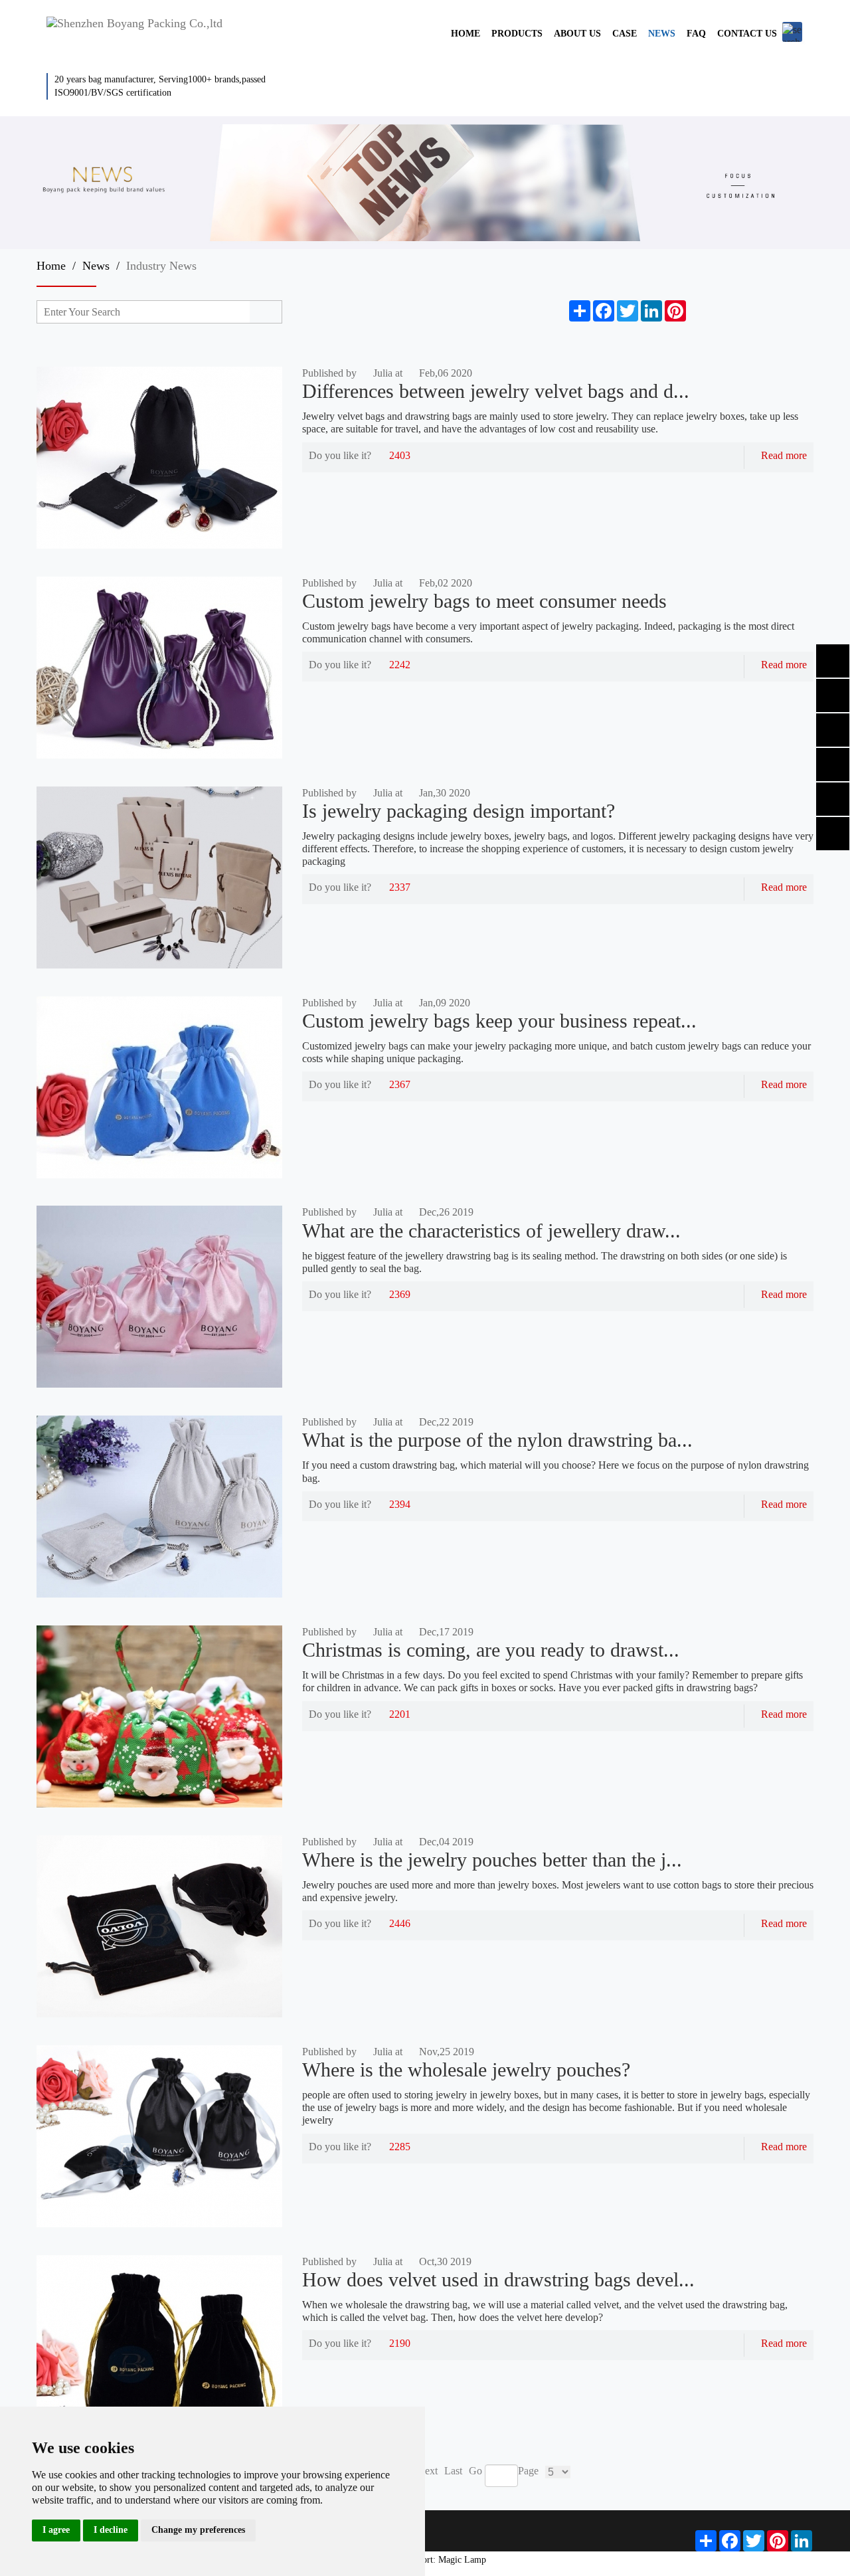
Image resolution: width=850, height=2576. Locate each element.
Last (453, 2471)
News (96, 266)
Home (51, 266)
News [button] (662, 34)
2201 (400, 1714)
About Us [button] (577, 34)
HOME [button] (466, 34)
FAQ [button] (696, 34)
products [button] (517, 34)
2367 (400, 1084)
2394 (400, 1504)
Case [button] (625, 34)
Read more (784, 455)
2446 (400, 1923)
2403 (400, 455)
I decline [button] (111, 2530)
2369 (400, 1294)
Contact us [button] (747, 34)
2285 (400, 2147)
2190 (400, 2343)
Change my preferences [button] (198, 2530)
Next (427, 2471)
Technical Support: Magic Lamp (425, 2560)
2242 (400, 665)
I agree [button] (56, 2530)
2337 (400, 887)
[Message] (698, 311)
